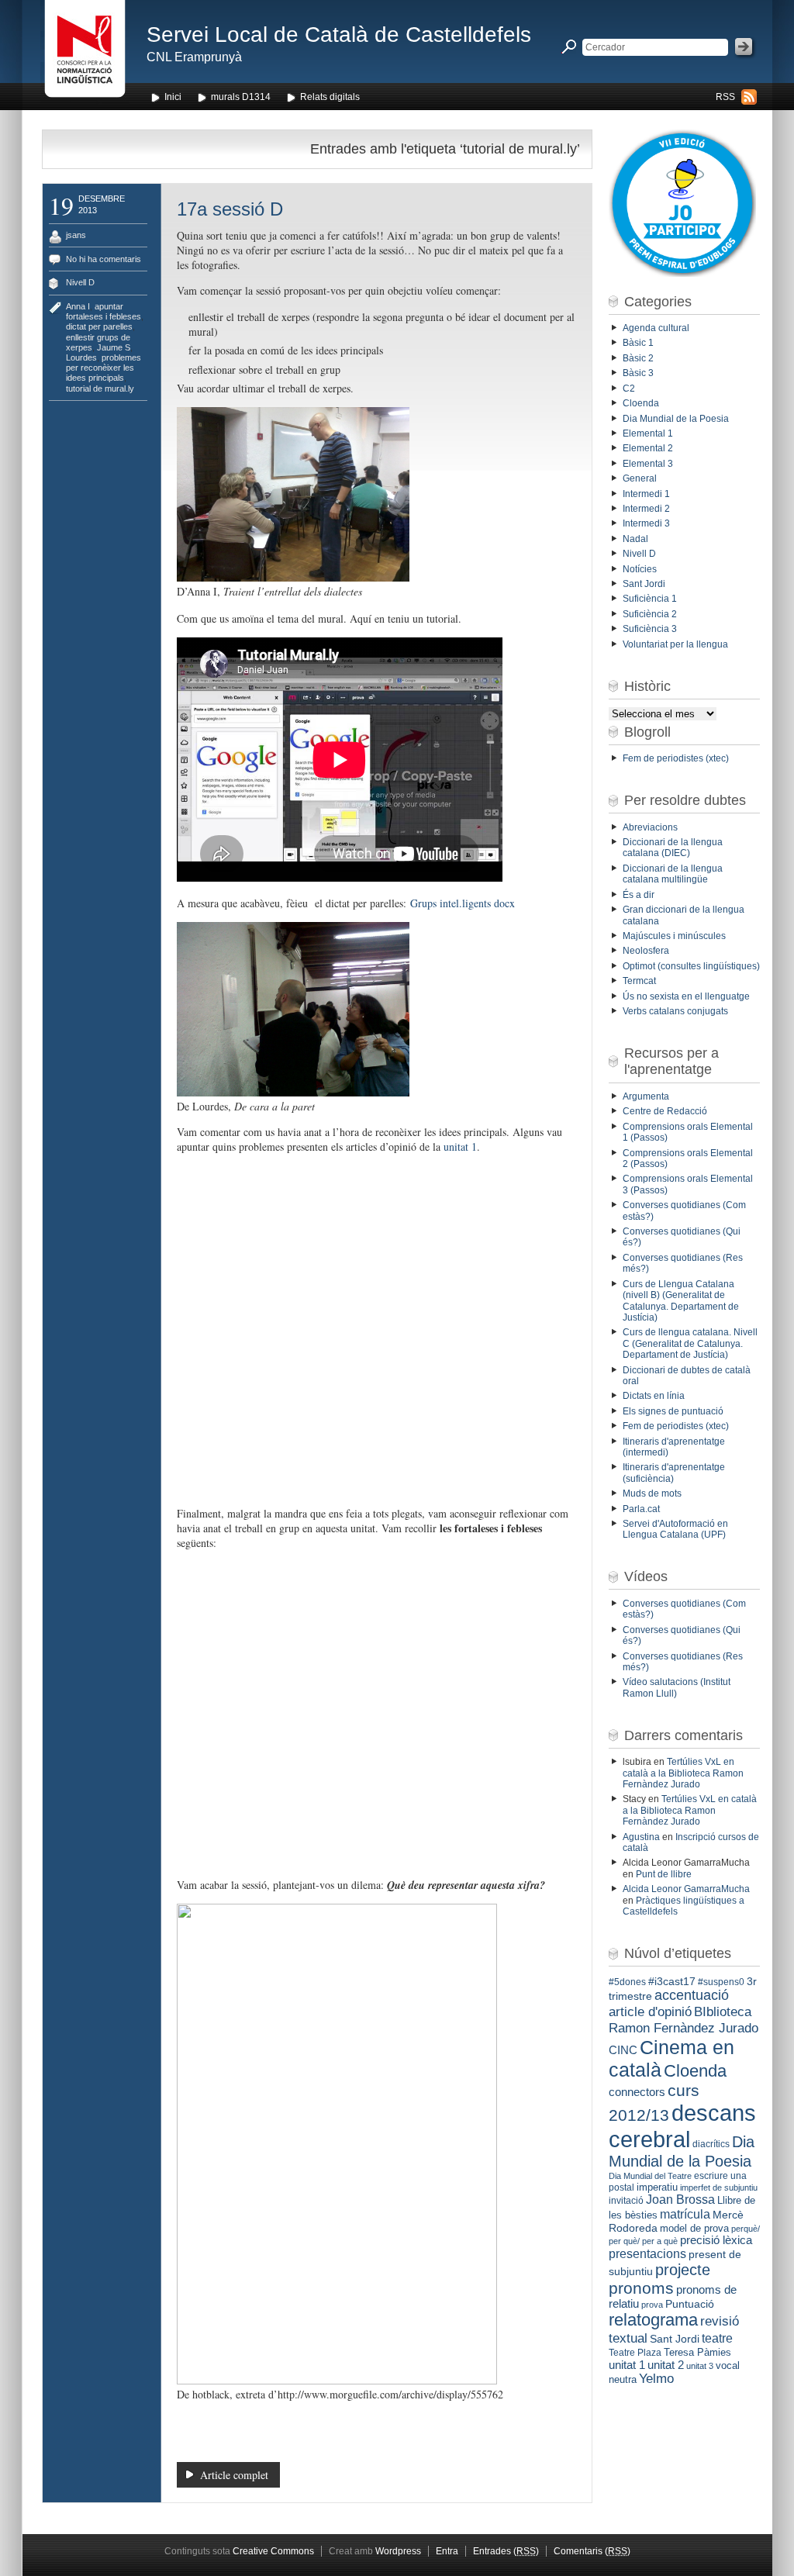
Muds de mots (652, 1493)
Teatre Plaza (635, 2353)
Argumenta (646, 1096)
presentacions (647, 2253)
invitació (626, 2201)
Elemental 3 (648, 464)
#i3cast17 (672, 1981)
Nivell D (80, 282)
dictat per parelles (99, 326)
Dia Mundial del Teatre (650, 2176)
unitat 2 (666, 2365)
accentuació (692, 1995)
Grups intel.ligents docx (463, 903)
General (640, 478)
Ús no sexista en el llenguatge (686, 996)
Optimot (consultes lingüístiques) (691, 966)
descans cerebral (682, 2126)
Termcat (639, 981)
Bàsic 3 (638, 373)
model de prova (694, 2228)
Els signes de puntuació (673, 1411)
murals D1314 (241, 97)
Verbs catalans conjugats (675, 1011)
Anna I (78, 306)
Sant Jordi (644, 584)
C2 (629, 388)
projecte (683, 2270)
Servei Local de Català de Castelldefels (339, 35)
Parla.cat (641, 1509)
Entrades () (506, 2551)
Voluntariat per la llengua (675, 644)
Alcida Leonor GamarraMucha (686, 1889)
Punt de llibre (664, 1874)
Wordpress (398, 2551)
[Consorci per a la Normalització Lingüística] (85, 53)
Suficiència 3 (650, 629)
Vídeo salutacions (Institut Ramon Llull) (677, 1687)
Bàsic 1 (638, 343)
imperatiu (657, 2187)
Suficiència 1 (650, 599)
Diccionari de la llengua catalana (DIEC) (673, 848)
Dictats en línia (654, 1396)
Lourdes (81, 357)
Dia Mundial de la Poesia (676, 419)
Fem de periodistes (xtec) (676, 758)
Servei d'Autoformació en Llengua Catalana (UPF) (675, 1529)
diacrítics (711, 2144)
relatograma (653, 2320)
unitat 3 (700, 2366)
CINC (623, 2050)
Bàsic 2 (638, 358)
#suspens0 (721, 1982)
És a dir (639, 895)
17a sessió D (230, 209)
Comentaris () (592, 2551)
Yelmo (656, 2379)
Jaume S (114, 347)
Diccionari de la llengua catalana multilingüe (673, 874)
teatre (717, 2338)
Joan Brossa (680, 2200)
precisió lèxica (716, 2240)
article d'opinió (650, 2012)
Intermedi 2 (646, 509)
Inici (173, 97)
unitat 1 (460, 1146)
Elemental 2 (648, 448)
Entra (447, 2551)
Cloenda (641, 403)
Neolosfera (646, 951)
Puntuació (690, 2304)
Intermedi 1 (646, 494)
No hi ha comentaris (104, 259)
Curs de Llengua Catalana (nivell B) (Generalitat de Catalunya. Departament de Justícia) (681, 1301)
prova (652, 2305)
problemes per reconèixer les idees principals (104, 368)
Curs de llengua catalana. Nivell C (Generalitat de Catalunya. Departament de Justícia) (690, 1343)
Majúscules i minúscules (674, 936)
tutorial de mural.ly (100, 388)
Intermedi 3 (646, 523)
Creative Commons (273, 2551)
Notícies (640, 569)
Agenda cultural (656, 328)
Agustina (641, 1837)
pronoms (641, 2288)
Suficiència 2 (650, 614)
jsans (76, 235)
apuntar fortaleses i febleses (104, 311)
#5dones (627, 1982)
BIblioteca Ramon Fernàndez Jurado (684, 2020)
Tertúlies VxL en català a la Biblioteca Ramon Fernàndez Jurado (683, 1773)
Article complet (234, 2475)
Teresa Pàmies (697, 2352)
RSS (725, 97)
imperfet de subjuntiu (719, 2188)
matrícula (685, 2214)
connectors (637, 2092)
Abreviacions (650, 827)
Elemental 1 (648, 433)
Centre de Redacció (665, 1111)
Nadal (635, 539)
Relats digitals (330, 97)
